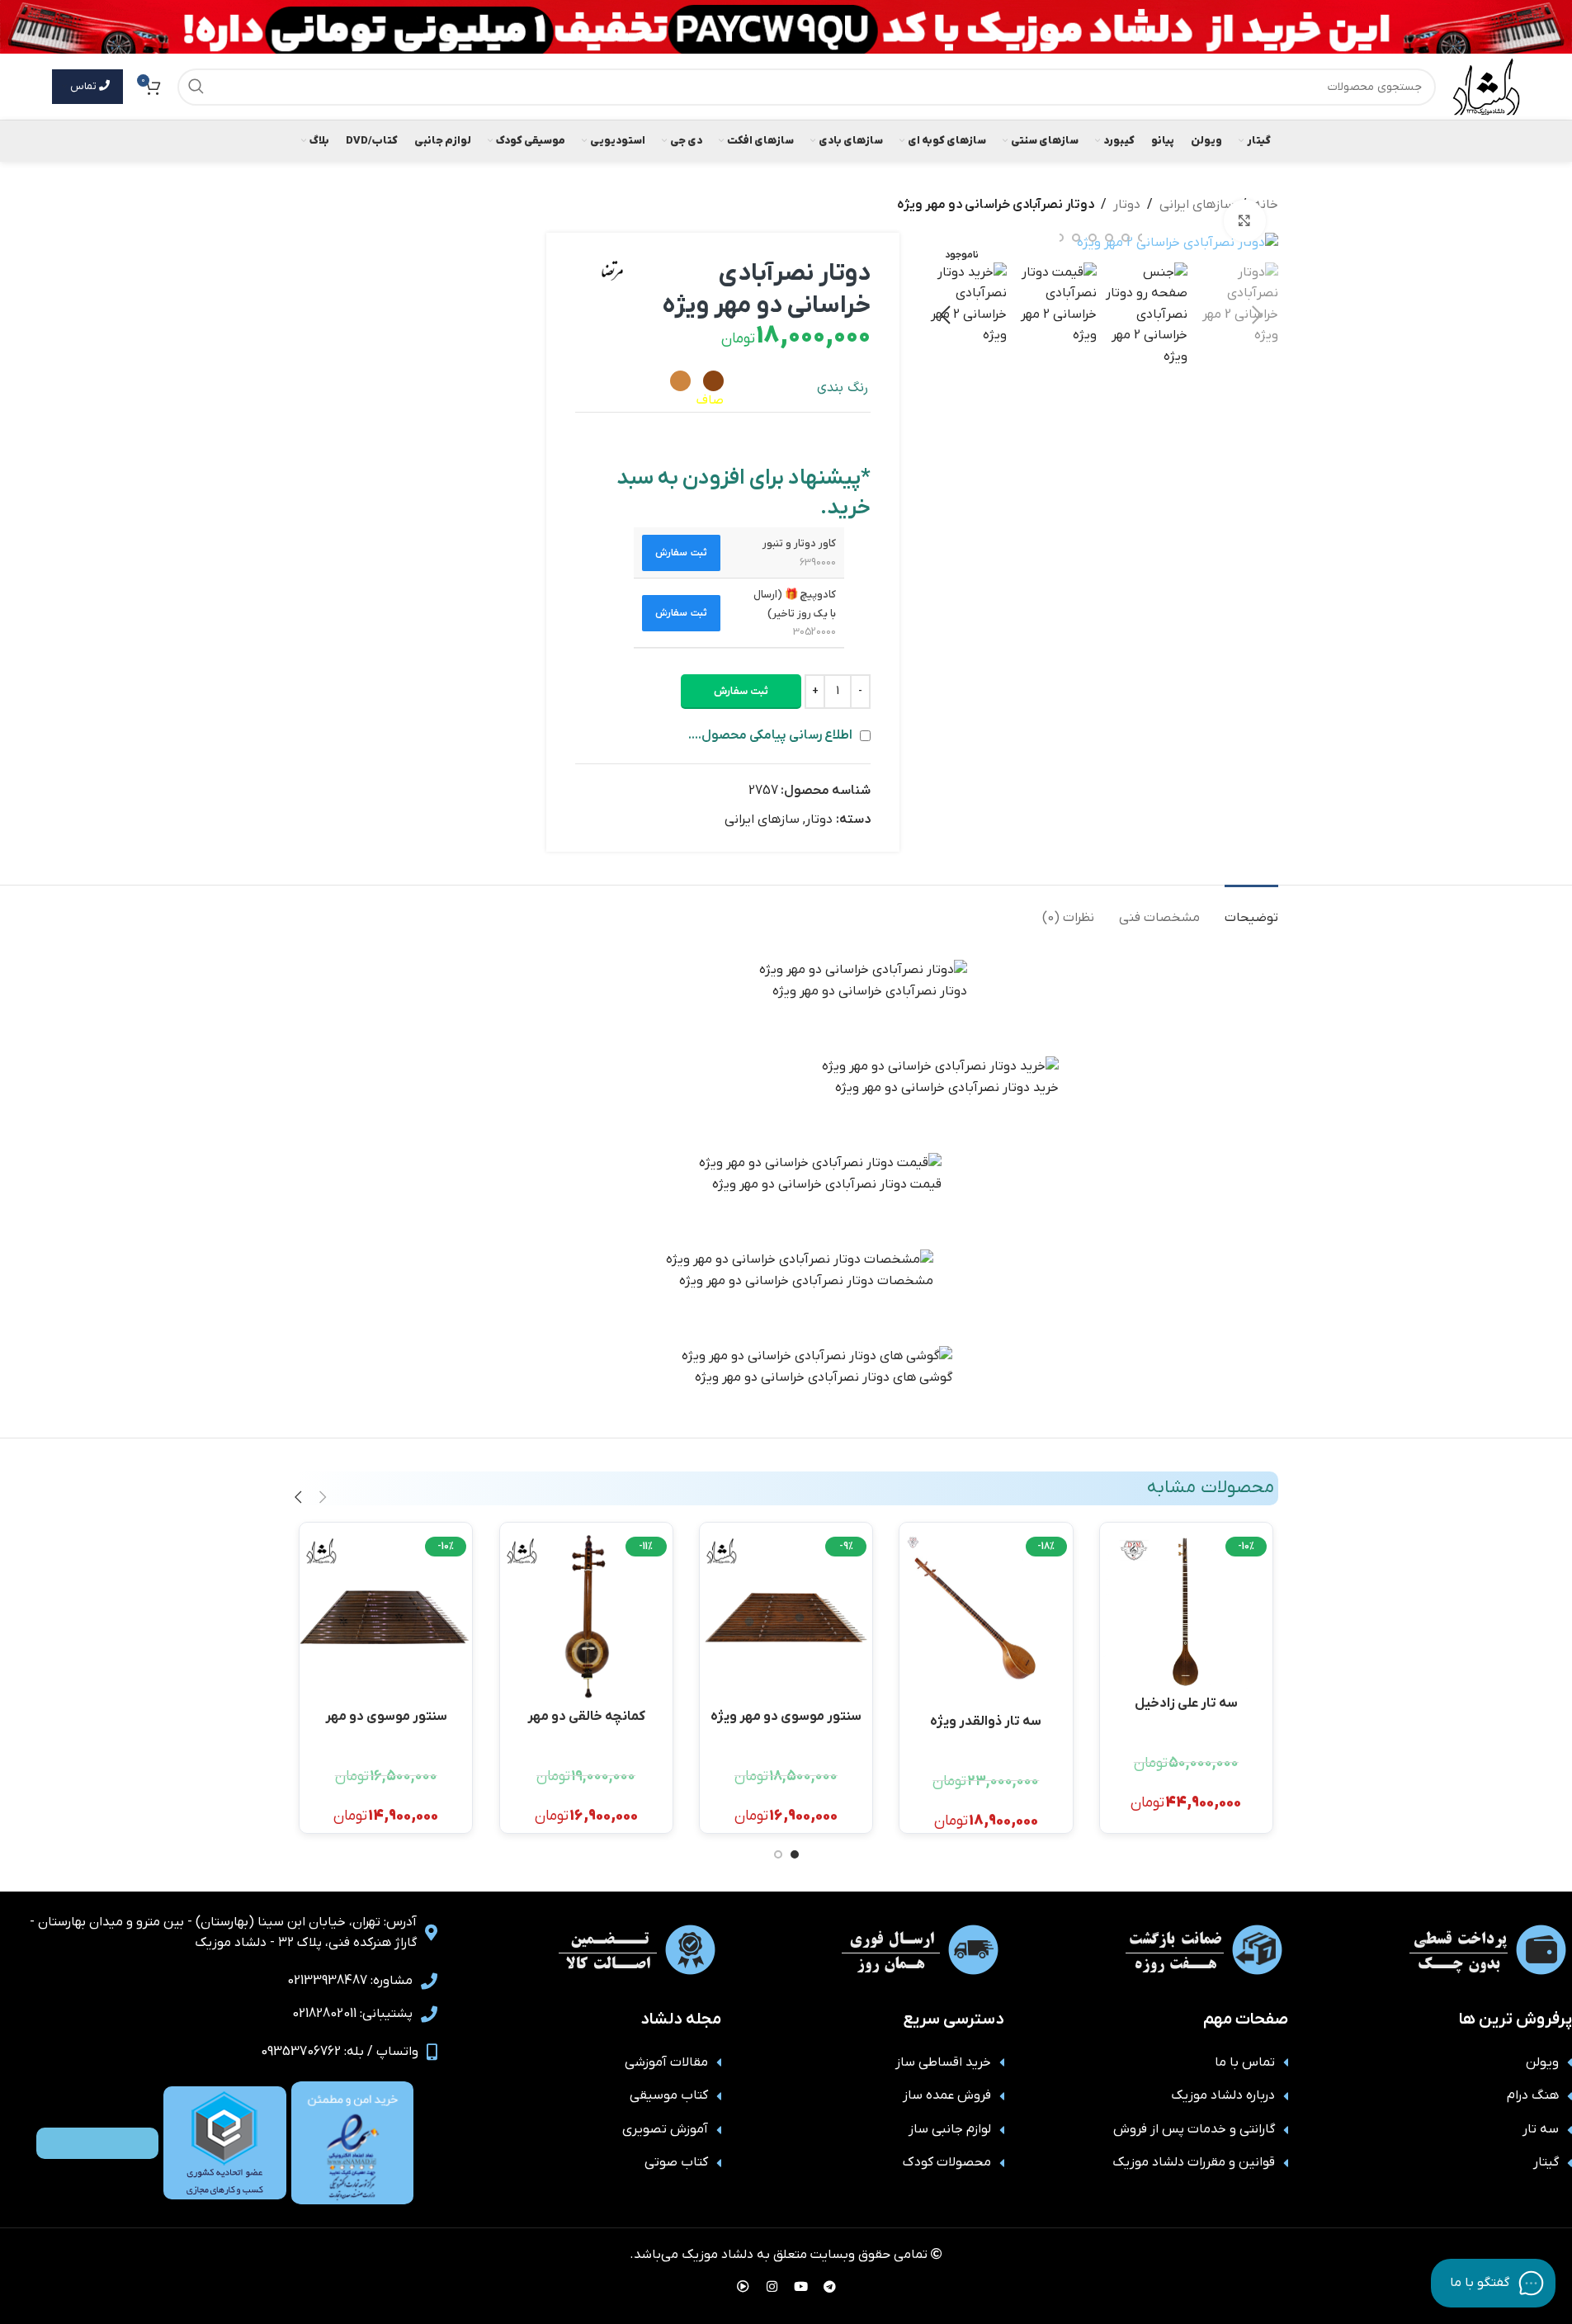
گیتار (1546, 2162)
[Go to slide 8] (1060, 238)
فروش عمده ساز (947, 2095)
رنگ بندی (843, 388)
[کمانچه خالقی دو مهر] (586, 1617)
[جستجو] (196, 87)
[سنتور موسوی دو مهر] (386, 1617)
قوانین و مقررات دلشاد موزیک (1194, 2162)
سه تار (1541, 2129)
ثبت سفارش (741, 691)
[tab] (1251, 910)
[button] (1258, 315)
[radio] (713, 381)
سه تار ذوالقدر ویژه (986, 1722)
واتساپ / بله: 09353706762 (340, 2052)
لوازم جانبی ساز (950, 2129)
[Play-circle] (743, 2287)
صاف (710, 400)
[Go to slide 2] (778, 1854)
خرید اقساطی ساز (943, 2062)
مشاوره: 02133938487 (350, 1981)
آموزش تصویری (665, 2129)
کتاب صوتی (676, 2162)
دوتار (1127, 205)
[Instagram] (772, 2287)
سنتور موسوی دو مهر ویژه (786, 1717)
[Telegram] (829, 2287)
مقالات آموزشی (666, 2062)
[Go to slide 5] (1109, 238)
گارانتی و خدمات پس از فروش (1194, 2129)
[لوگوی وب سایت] (1486, 86)
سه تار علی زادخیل (1186, 1703)
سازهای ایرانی (1197, 205)
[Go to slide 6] (1093, 238)
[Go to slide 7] (1076, 238)
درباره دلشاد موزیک (1223, 2095)
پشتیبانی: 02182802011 (352, 2014)
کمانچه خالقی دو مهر (586, 1717)
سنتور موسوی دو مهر (386, 1717)
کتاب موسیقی (669, 2095)
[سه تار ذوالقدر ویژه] (986, 1620)
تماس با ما (1245, 2062)
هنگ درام (1533, 2095)
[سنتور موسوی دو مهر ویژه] (786, 1617)
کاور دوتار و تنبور (799, 543)
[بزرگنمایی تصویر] (1244, 220)
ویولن (1542, 2062)
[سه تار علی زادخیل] (1186, 1611)
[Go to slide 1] (795, 1854)
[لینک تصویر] (352, 2142)
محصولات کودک (947, 2162)
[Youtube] (800, 2287)
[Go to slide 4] (1126, 238)
